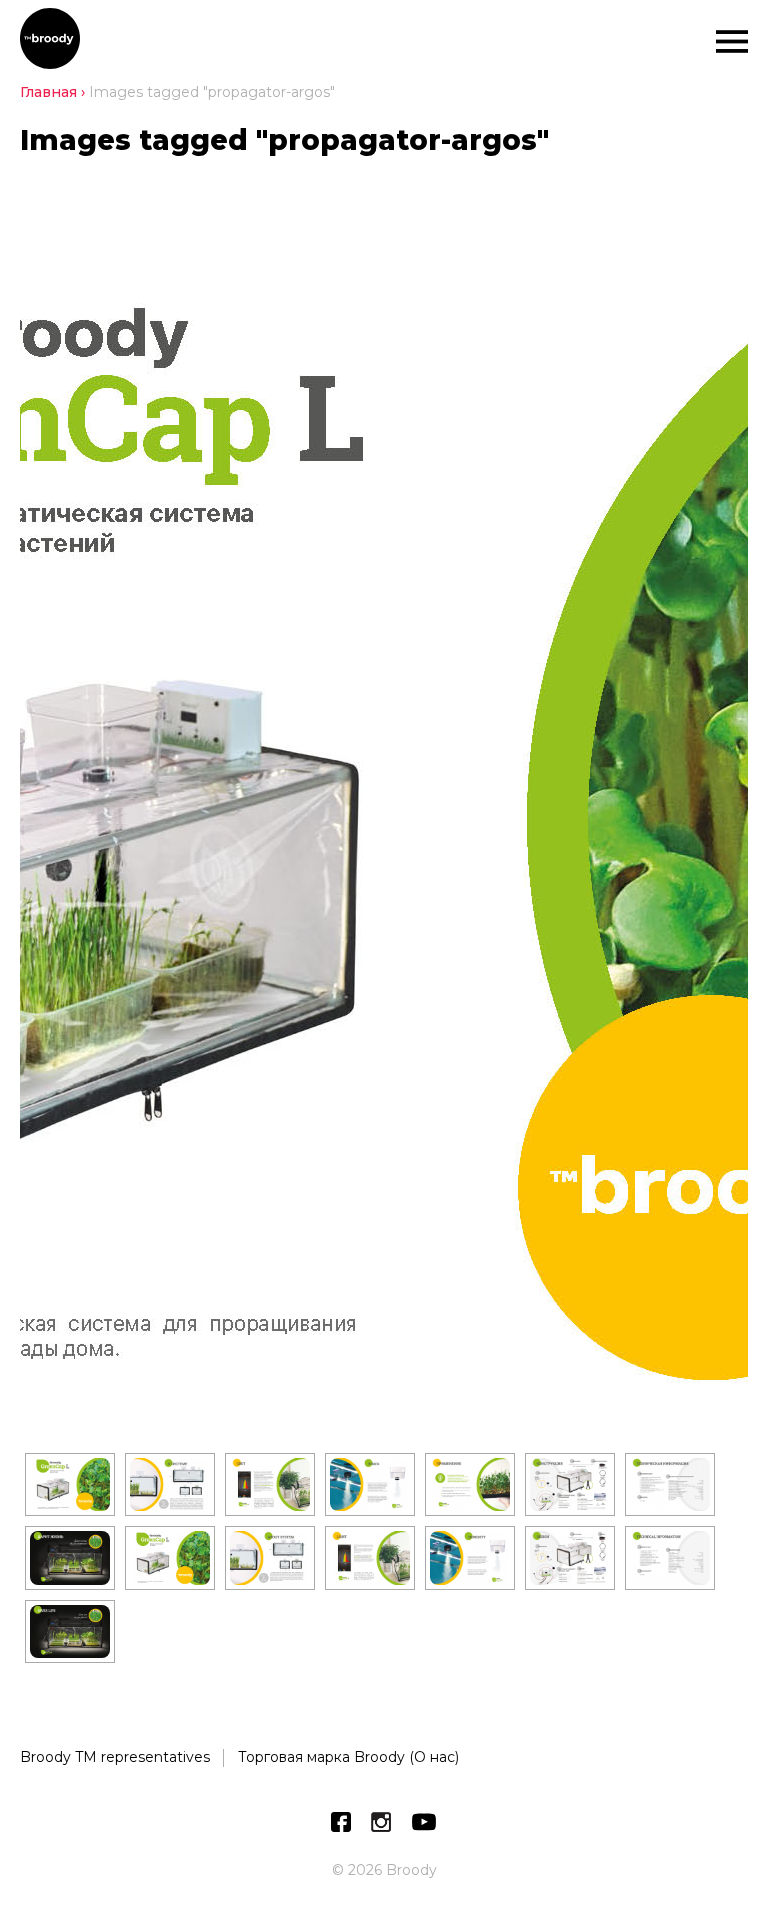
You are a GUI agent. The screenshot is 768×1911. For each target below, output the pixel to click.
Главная (48, 92)
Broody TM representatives (115, 1757)
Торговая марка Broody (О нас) (348, 1757)
